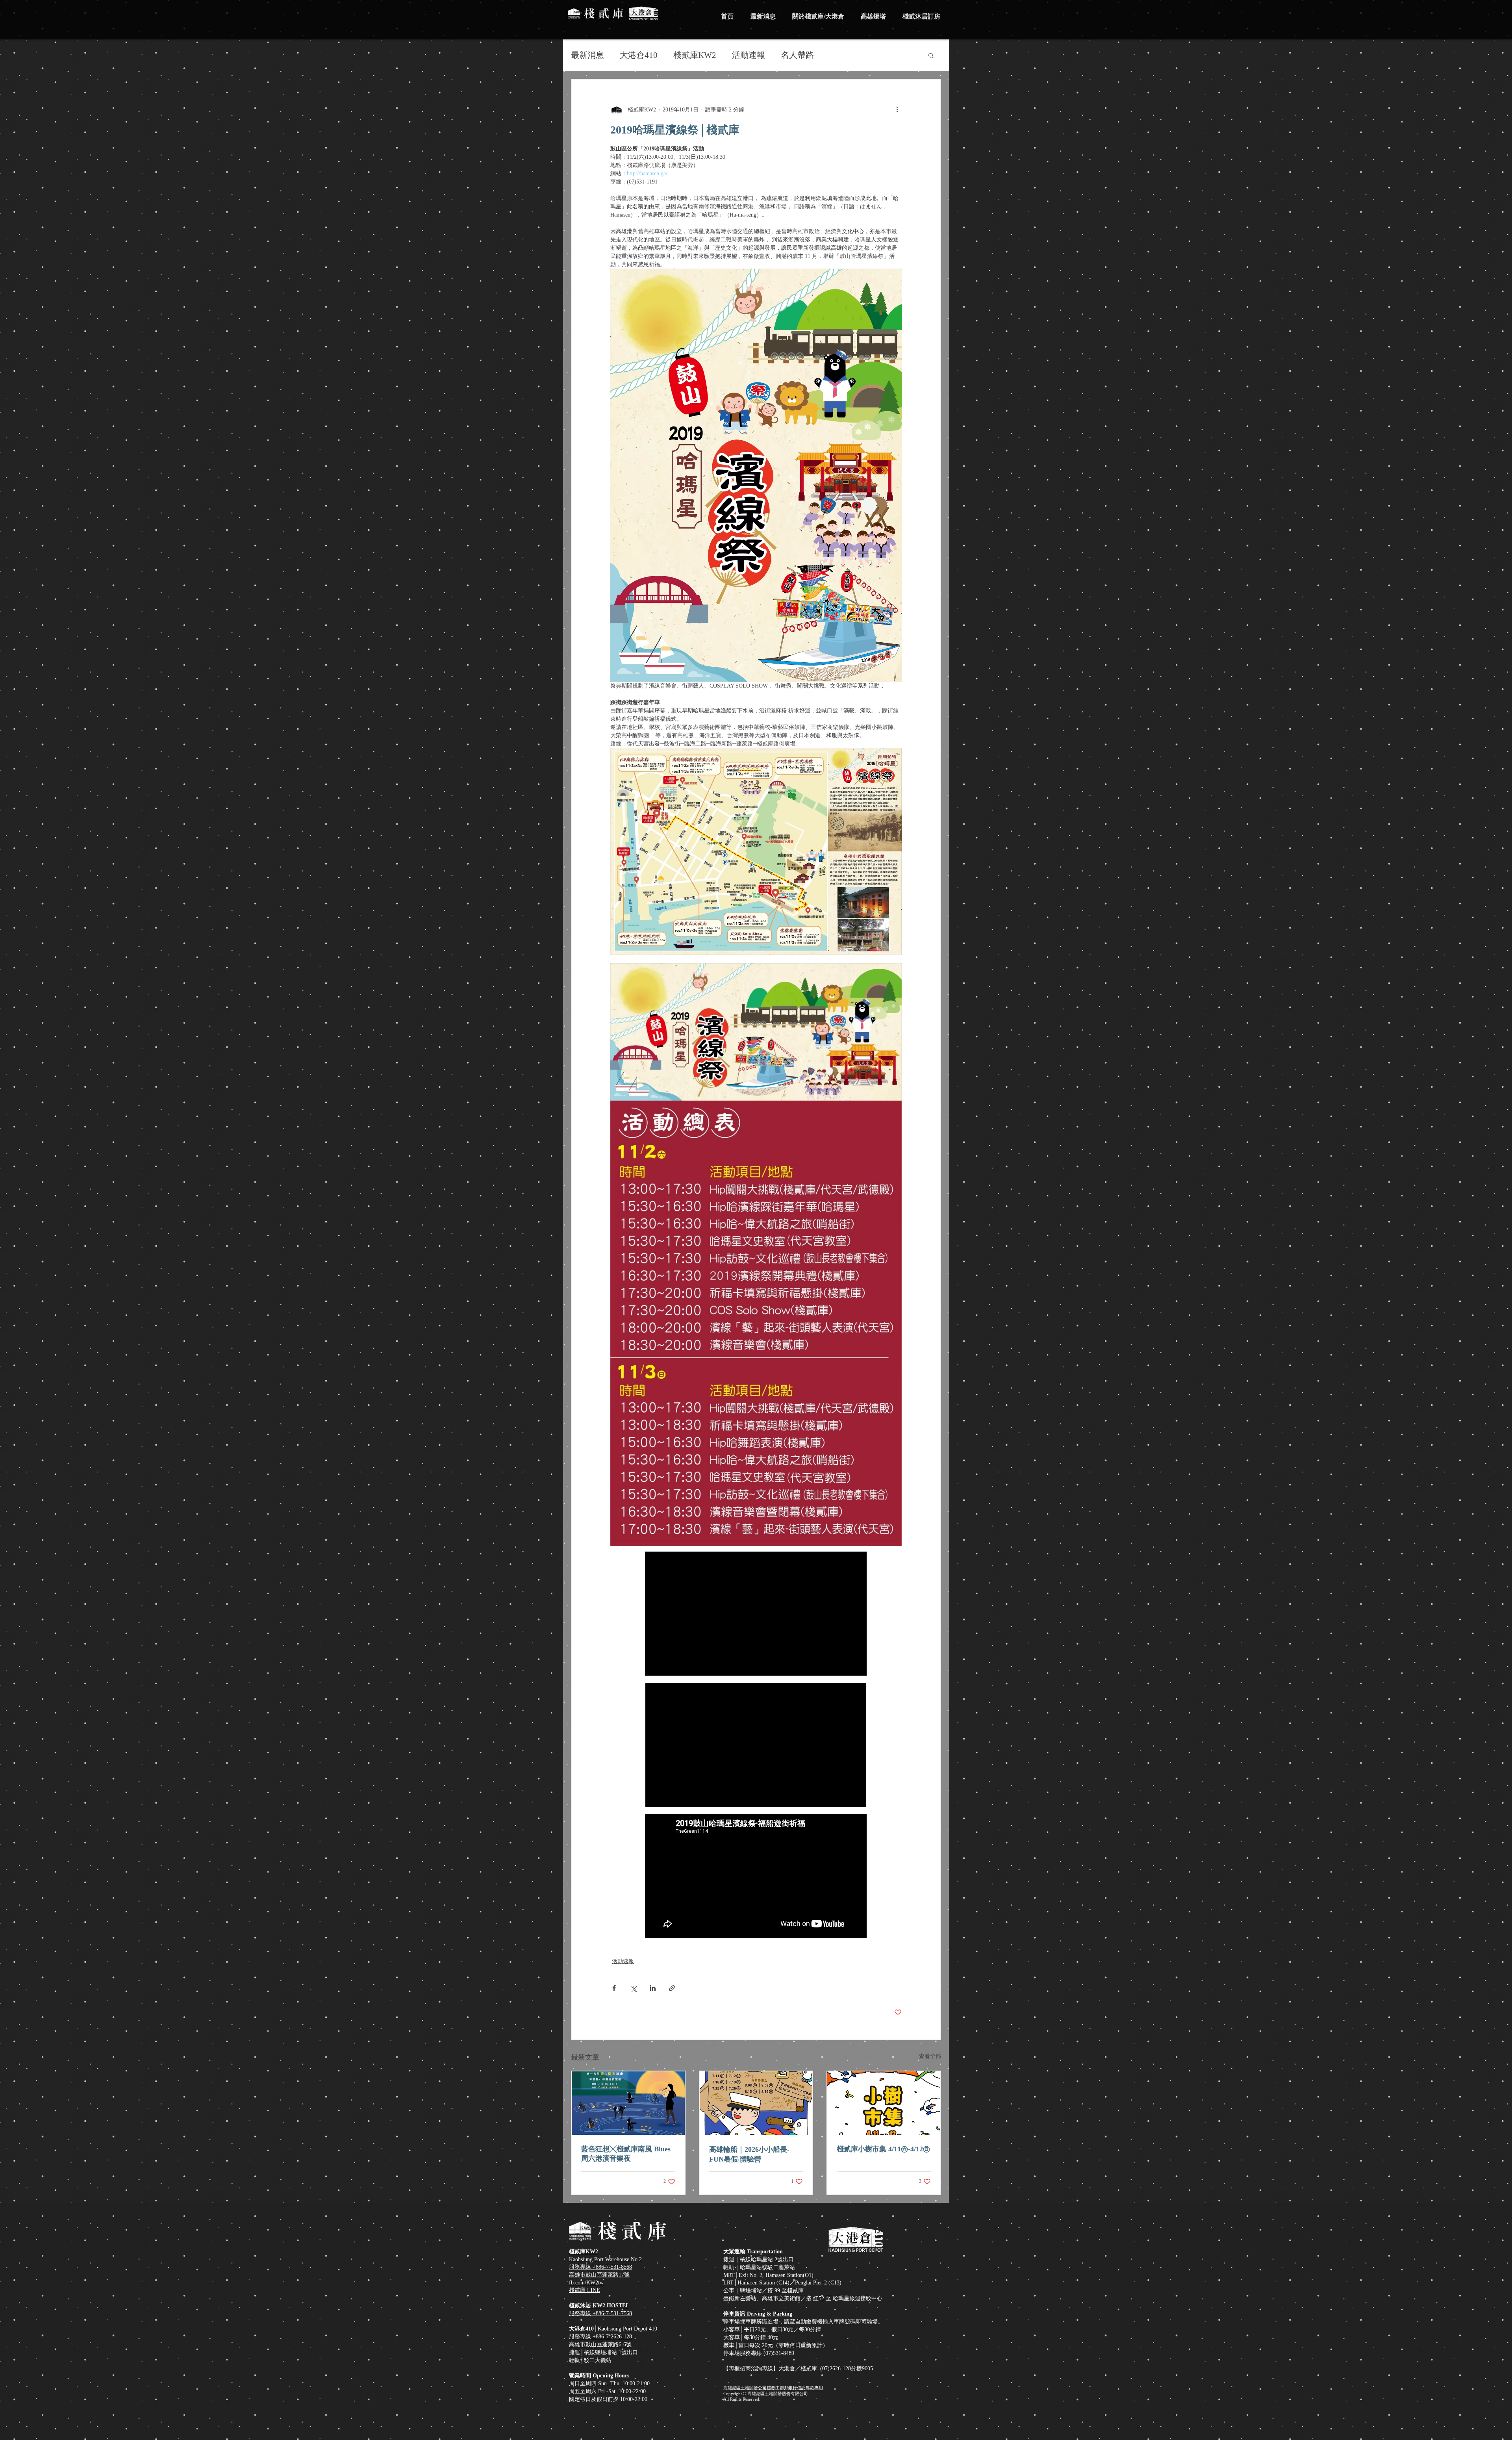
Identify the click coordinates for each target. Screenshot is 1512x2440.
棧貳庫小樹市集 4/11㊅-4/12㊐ (883, 2149)
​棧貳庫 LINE (585, 2290)
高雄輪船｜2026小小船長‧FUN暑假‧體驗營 (749, 2154)
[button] (931, 55)
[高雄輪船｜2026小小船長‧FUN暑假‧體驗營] (756, 2103)
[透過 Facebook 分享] (614, 1988)
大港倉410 (639, 55)
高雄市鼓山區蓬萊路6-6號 (600, 2345)
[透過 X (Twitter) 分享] (633, 1988)
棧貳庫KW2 (695, 55)
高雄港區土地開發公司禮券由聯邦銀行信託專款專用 (773, 2388)
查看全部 (930, 2056)
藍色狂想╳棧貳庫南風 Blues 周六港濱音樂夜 (626, 2154)
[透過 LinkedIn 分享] (653, 1988)
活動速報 (749, 55)
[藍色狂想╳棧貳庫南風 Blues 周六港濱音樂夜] (628, 2103)
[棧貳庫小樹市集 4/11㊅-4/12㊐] (884, 2103)
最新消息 (587, 55)
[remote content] (756, 1614)
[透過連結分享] (672, 1988)
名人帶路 (797, 55)
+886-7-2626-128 (612, 2337)
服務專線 (581, 2337)
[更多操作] (897, 109)
